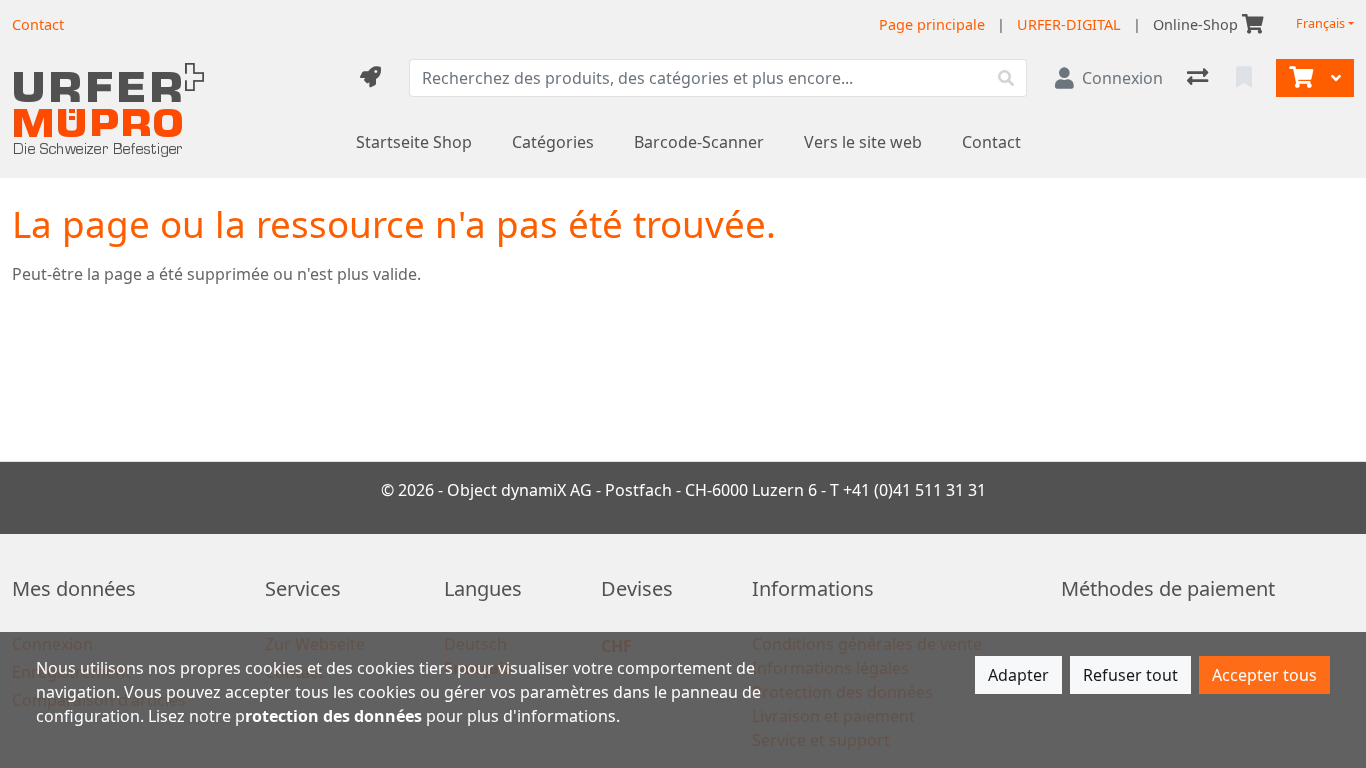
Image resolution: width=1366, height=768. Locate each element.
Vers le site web (863, 142)
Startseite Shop (414, 142)
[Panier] (1299, 78)
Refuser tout (1130, 675)
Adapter (1018, 675)
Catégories (553, 142)
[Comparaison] (1199, 78)
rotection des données (333, 716)
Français (1320, 23)
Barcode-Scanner (699, 142)
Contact (991, 142)
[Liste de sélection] (1246, 78)
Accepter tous (1264, 675)
